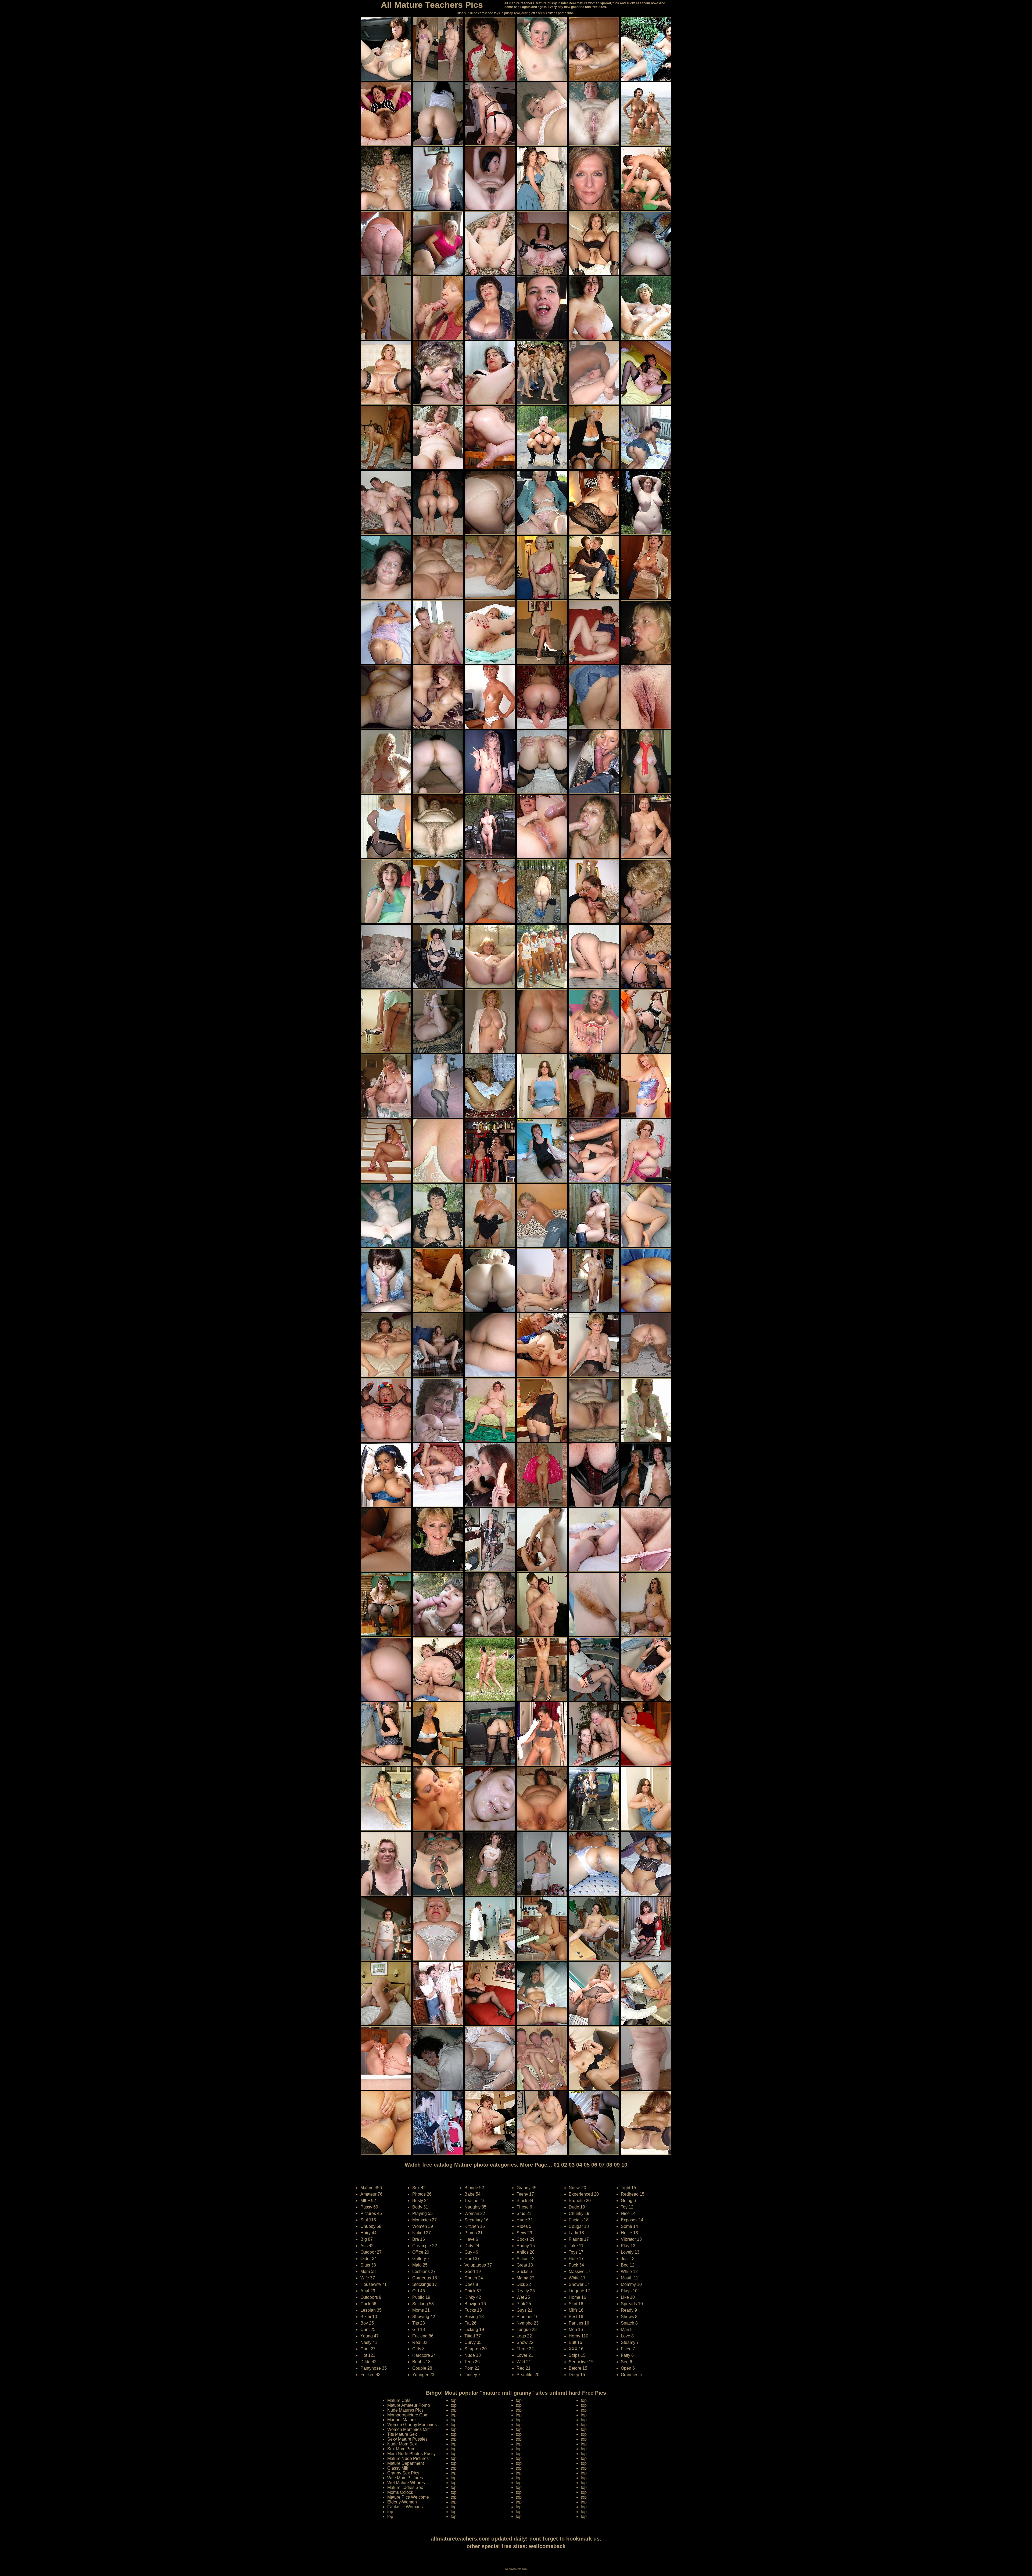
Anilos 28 (526, 2252)
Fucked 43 (370, 2375)
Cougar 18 (579, 2226)
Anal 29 (368, 2291)
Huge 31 (525, 2220)
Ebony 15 (526, 2246)
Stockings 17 (425, 2284)
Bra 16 (419, 2239)
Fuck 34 (576, 2265)
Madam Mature (402, 2420)
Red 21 (524, 2368)
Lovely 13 (630, 2252)
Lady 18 (576, 2233)
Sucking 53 (423, 2304)
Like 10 (628, 2297)
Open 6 (628, 2368)
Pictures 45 (371, 2213)
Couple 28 (422, 2368)
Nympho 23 (528, 2323)
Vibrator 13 (631, 2239)
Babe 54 (472, 2194)
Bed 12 (628, 2265)
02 (564, 2165)
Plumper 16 (528, 2317)
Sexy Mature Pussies (407, 2439)
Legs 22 (524, 2336)
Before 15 (578, 2368)
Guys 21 (524, 2310)
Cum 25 (368, 2330)
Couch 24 (474, 2278)
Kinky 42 (473, 2297)
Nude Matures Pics (405, 2410)
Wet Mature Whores (406, 2483)
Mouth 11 (630, 2278)
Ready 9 (629, 2310)
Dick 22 (524, 2284)
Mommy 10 (631, 2284)
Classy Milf (398, 2468)
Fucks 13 (473, 2310)
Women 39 (423, 2226)
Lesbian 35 (371, 2310)
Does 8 (471, 2284)
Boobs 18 (421, 2362)
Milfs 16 (576, 2310)
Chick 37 (473, 2291)
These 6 (524, 2207)
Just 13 (628, 2259)
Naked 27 (422, 2233)
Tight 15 (628, 2188)
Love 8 (627, 2336)
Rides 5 (524, 2226)
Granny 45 (526, 2188)
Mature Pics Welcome (408, 2497)
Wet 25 (523, 2297)
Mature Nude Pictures (408, 2458)
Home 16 (577, 2297)
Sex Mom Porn (401, 2449)
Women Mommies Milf (408, 2429)
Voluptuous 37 (478, 2265)
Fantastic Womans (405, 2507)
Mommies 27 (424, 2220)
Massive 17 (580, 2271)
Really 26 (526, 2291)
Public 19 (421, 2297)
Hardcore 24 (424, 2355)
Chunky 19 (579, 2213)
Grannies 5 (631, 2375)
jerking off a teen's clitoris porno (544, 13)
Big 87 (367, 2239)
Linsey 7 (472, 2375)
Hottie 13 (629, 2233)
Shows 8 (629, 2317)
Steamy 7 (630, 2342)
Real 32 (420, 2342)
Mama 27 (525, 2278)
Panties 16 (579, 2323)
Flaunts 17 (579, 2239)
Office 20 (421, 2252)
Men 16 (576, 2330)
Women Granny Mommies (412, 2425)
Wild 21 (524, 2362)
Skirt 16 (576, 2304)
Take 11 (576, 2246)
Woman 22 (475, 2213)
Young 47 (370, 2336)
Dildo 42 (368, 2362)
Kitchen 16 (475, 2226)
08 (609, 2165)
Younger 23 (423, 2375)
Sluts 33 (368, 2265)
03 (572, 2165)
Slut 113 (368, 2220)
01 (557, 2165)
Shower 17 (579, 2284)
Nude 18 (473, 2355)
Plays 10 (629, 2291)
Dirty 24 (472, 2246)
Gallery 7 (421, 2259)
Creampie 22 (425, 2246)
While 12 (629, 2271)
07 (602, 2165)
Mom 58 (368, 2271)
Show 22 (525, 2342)
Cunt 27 (368, 2349)
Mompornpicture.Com (408, 2415)
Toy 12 (627, 2207)
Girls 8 (418, 2349)
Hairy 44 (368, 2233)
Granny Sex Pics (403, 2473)
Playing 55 (422, 2213)
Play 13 (628, 2246)
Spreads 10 (632, 2304)
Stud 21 (524, 2213)
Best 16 (576, 2317)
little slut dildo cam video (475, 13)
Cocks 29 (526, 2239)
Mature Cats (399, 2400)
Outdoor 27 (371, 2252)
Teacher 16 (475, 2201)
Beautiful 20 (528, 2375)
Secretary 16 (476, 2220)
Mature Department (406, 2463)
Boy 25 (367, 2323)
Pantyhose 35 (374, 2368)
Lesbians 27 (424, 2271)
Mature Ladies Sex (405, 2487)
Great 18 (525, 2265)
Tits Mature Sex (402, 2434)
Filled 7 (628, 2349)
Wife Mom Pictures (405, 2478)
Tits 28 (419, 2323)
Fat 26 (470, 2323)
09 (617, 2165)
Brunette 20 (580, 2201)
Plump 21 (474, 2233)
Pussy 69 (369, 2207)
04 (579, 2165)
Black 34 (525, 2201)
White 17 (577, 2278)
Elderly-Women (402, 2502)
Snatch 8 (629, 2323)
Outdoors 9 (371, 2297)
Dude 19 (577, 2207)
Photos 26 (422, 2194)
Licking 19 (474, 2330)
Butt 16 (575, 2342)
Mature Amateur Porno (409, 2405)
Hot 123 (368, 2355)
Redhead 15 (633, 2194)
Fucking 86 (423, 2336)
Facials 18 (579, 2220)
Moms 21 (421, 2310)
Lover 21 (525, 2355)
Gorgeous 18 (425, 2278)
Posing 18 (474, 2317)
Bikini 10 (369, 2317)
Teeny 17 (525, 2194)
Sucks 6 (524, 2271)
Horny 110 (578, 2336)
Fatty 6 (627, 2355)
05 (587, 2165)
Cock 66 (368, 2304)
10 (624, 2165)
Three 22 (525, 2349)
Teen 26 (472, 2362)
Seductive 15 (581, 2362)
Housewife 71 (374, 2284)
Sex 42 (419, 2188)
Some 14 (629, 2226)
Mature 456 (371, 2188)
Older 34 (369, 2259)
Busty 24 (421, 2201)
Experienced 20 (584, 2194)
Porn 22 (472, 2368)
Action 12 (526, 2259)
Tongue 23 (527, 2330)
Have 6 (471, 2239)
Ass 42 (367, 2246)
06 (594, 2165)
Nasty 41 (369, 2342)
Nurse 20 (577, 2188)
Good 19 (473, 2271)
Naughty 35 (475, 2207)
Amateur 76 (371, 2194)
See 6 (626, 2362)
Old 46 (419, 2291)
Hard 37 (472, 2259)
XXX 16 (576, 2349)
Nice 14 (628, 2213)
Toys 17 (576, 2252)
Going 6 (628, 2201)
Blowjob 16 (475, 2304)
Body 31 (420, 2207)
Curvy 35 (473, 2342)
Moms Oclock (400, 2492)
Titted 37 (473, 2336)
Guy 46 (471, 2252)
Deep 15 (577, 2375)
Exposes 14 (632, 2220)
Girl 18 (419, 2330)
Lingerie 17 (579, 2291)
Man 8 (627, 2330)
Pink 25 (524, 2304)
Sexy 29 (524, 2233)
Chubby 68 (371, 2226)
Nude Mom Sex (402, 2444)
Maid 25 (420, 2265)
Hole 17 (576, 2259)
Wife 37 (368, 2278)
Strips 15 (577, 2355)
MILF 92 (368, 2201)
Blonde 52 (474, 2188)
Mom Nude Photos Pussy (411, 2454)
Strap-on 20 (476, 2349)
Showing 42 (424, 2317)
